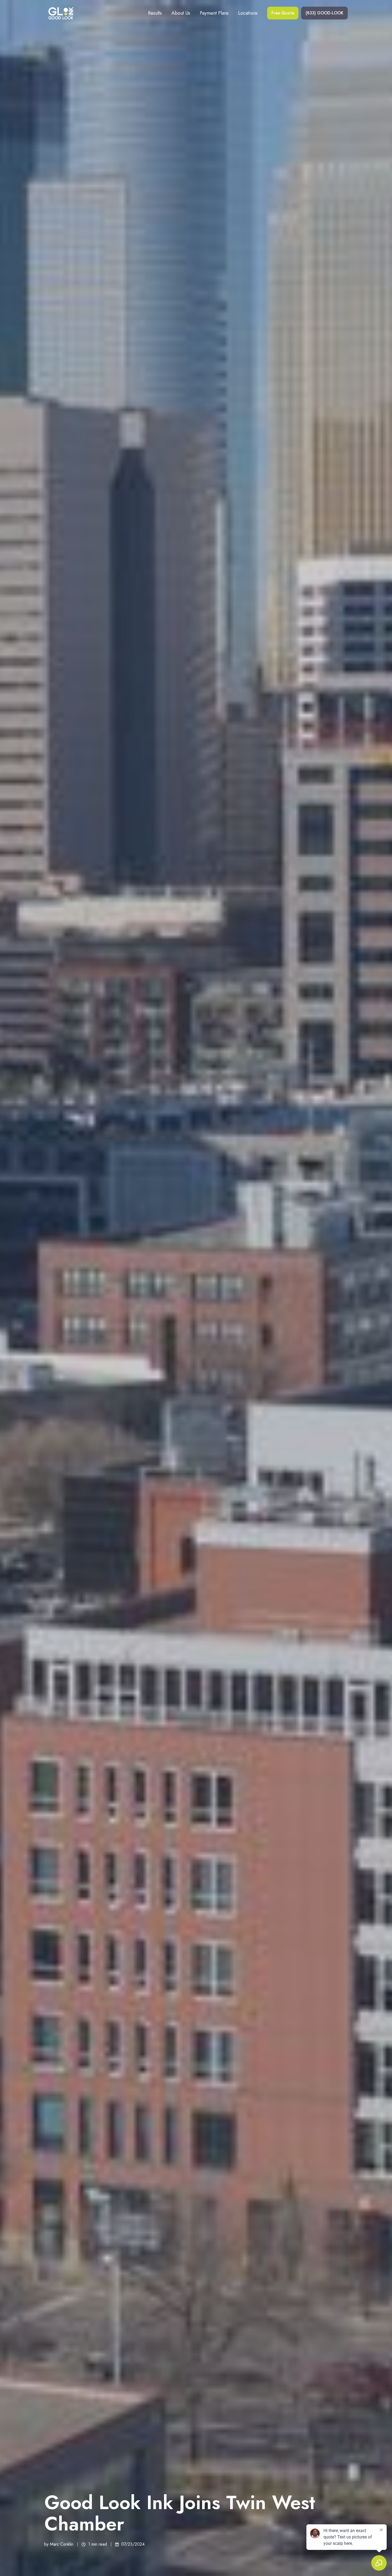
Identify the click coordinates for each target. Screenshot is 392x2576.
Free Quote (283, 13)
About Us (181, 13)
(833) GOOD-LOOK (325, 13)
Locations (248, 13)
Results (155, 13)
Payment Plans (214, 13)
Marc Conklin (62, 2544)
